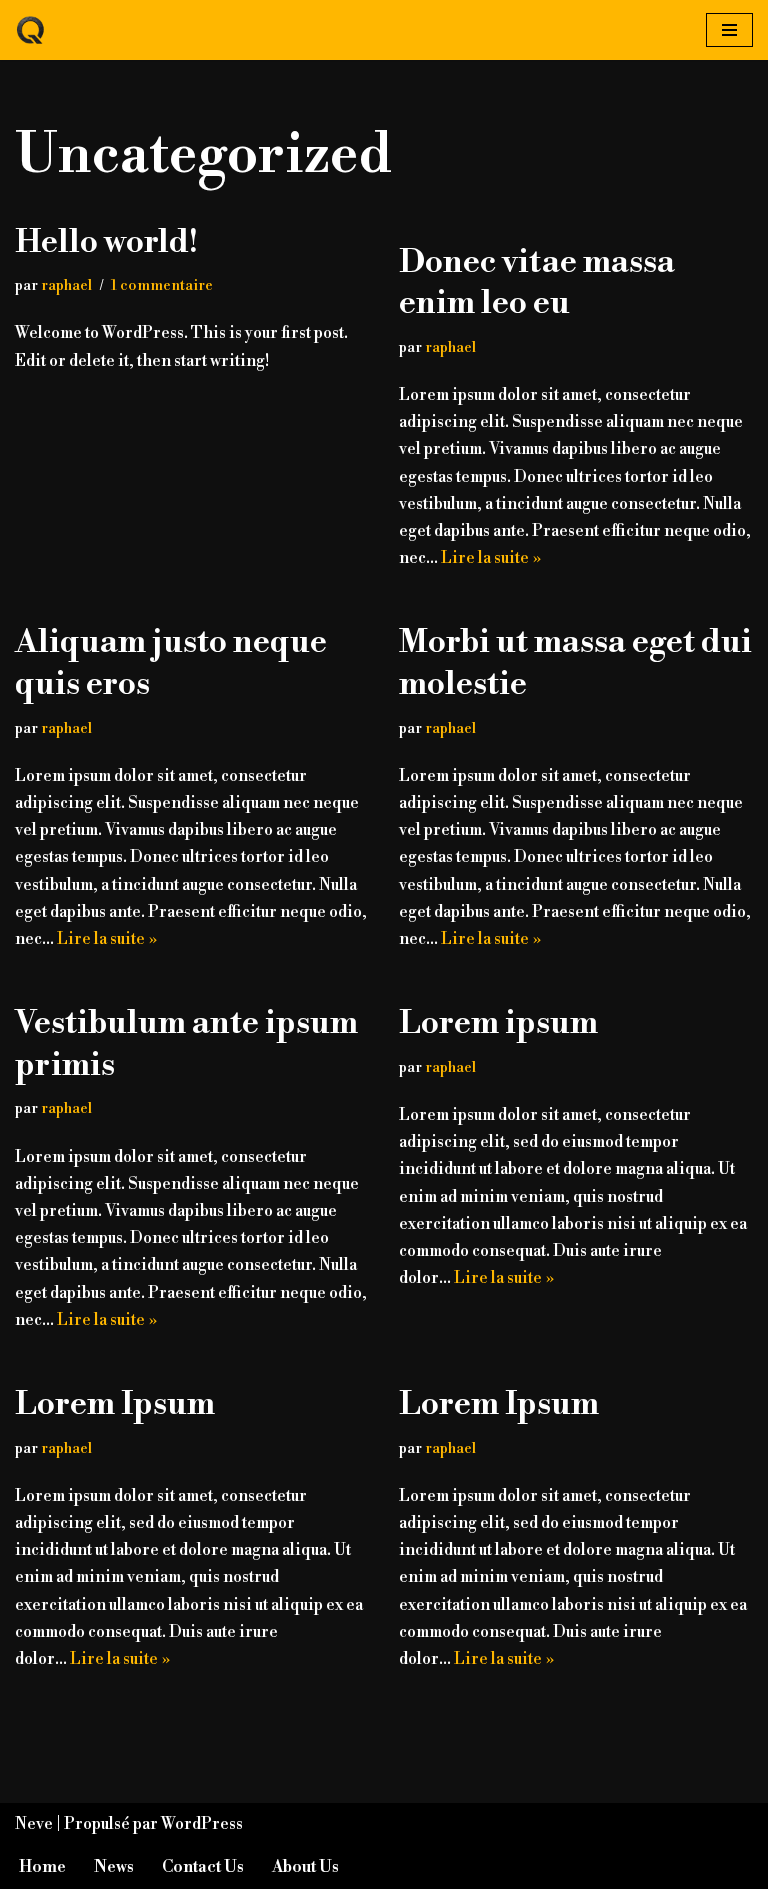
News (114, 1867)
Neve (34, 1824)
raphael (66, 286)
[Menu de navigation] (729, 30)
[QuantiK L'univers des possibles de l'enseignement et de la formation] (31, 30)
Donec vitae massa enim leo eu (537, 283)
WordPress (202, 1824)
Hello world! (106, 242)
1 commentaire (162, 286)
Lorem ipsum (498, 1023)
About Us (305, 1867)
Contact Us (203, 1867)
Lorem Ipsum (115, 1404)
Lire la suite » (491, 558)
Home (42, 1867)
